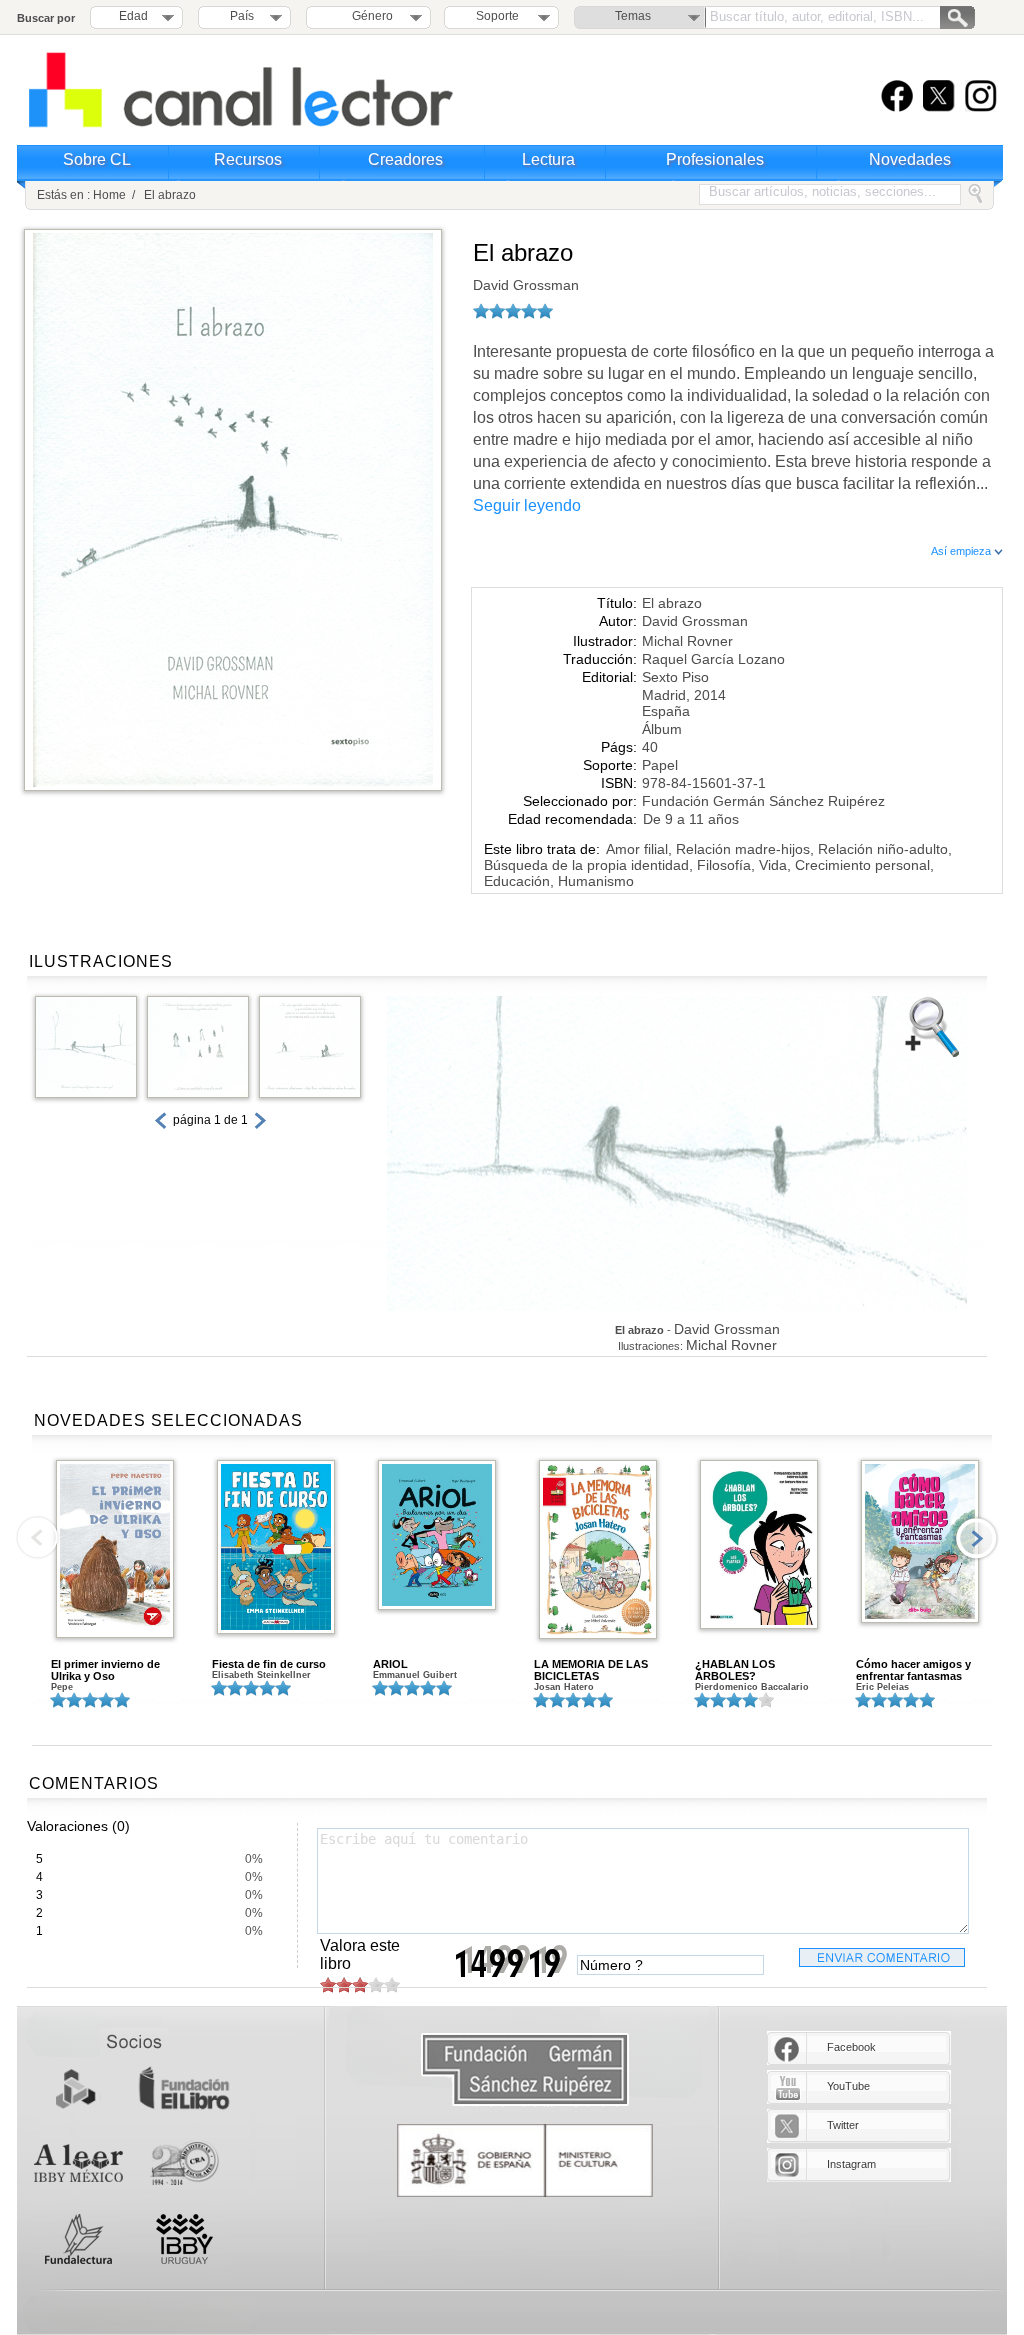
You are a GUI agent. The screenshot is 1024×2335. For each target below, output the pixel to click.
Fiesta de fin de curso (269, 1664)
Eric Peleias (882, 1687)
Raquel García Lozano (713, 659)
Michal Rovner (687, 641)
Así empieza (962, 551)
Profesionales (715, 159)
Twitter (843, 2125)
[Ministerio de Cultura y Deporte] (525, 2160)
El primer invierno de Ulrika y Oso (105, 1670)
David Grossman (526, 285)
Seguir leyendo (527, 505)
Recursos (248, 159)
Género (369, 16)
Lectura (548, 159)
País (242, 16)
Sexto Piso (675, 677)
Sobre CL (97, 159)
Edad (133, 16)
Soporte (497, 16)
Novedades (910, 159)
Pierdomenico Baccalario (752, 1687)
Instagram (851, 2164)
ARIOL (390, 1664)
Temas (633, 16)
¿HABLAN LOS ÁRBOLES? (735, 1670)
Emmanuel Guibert (415, 1675)
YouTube (848, 2086)
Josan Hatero (564, 1687)
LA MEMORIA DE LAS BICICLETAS (591, 1670)
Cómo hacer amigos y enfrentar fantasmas (913, 1670)
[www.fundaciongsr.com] (525, 2070)
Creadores (405, 159)
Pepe (62, 1687)
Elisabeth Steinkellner (261, 1675)
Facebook (851, 2047)
